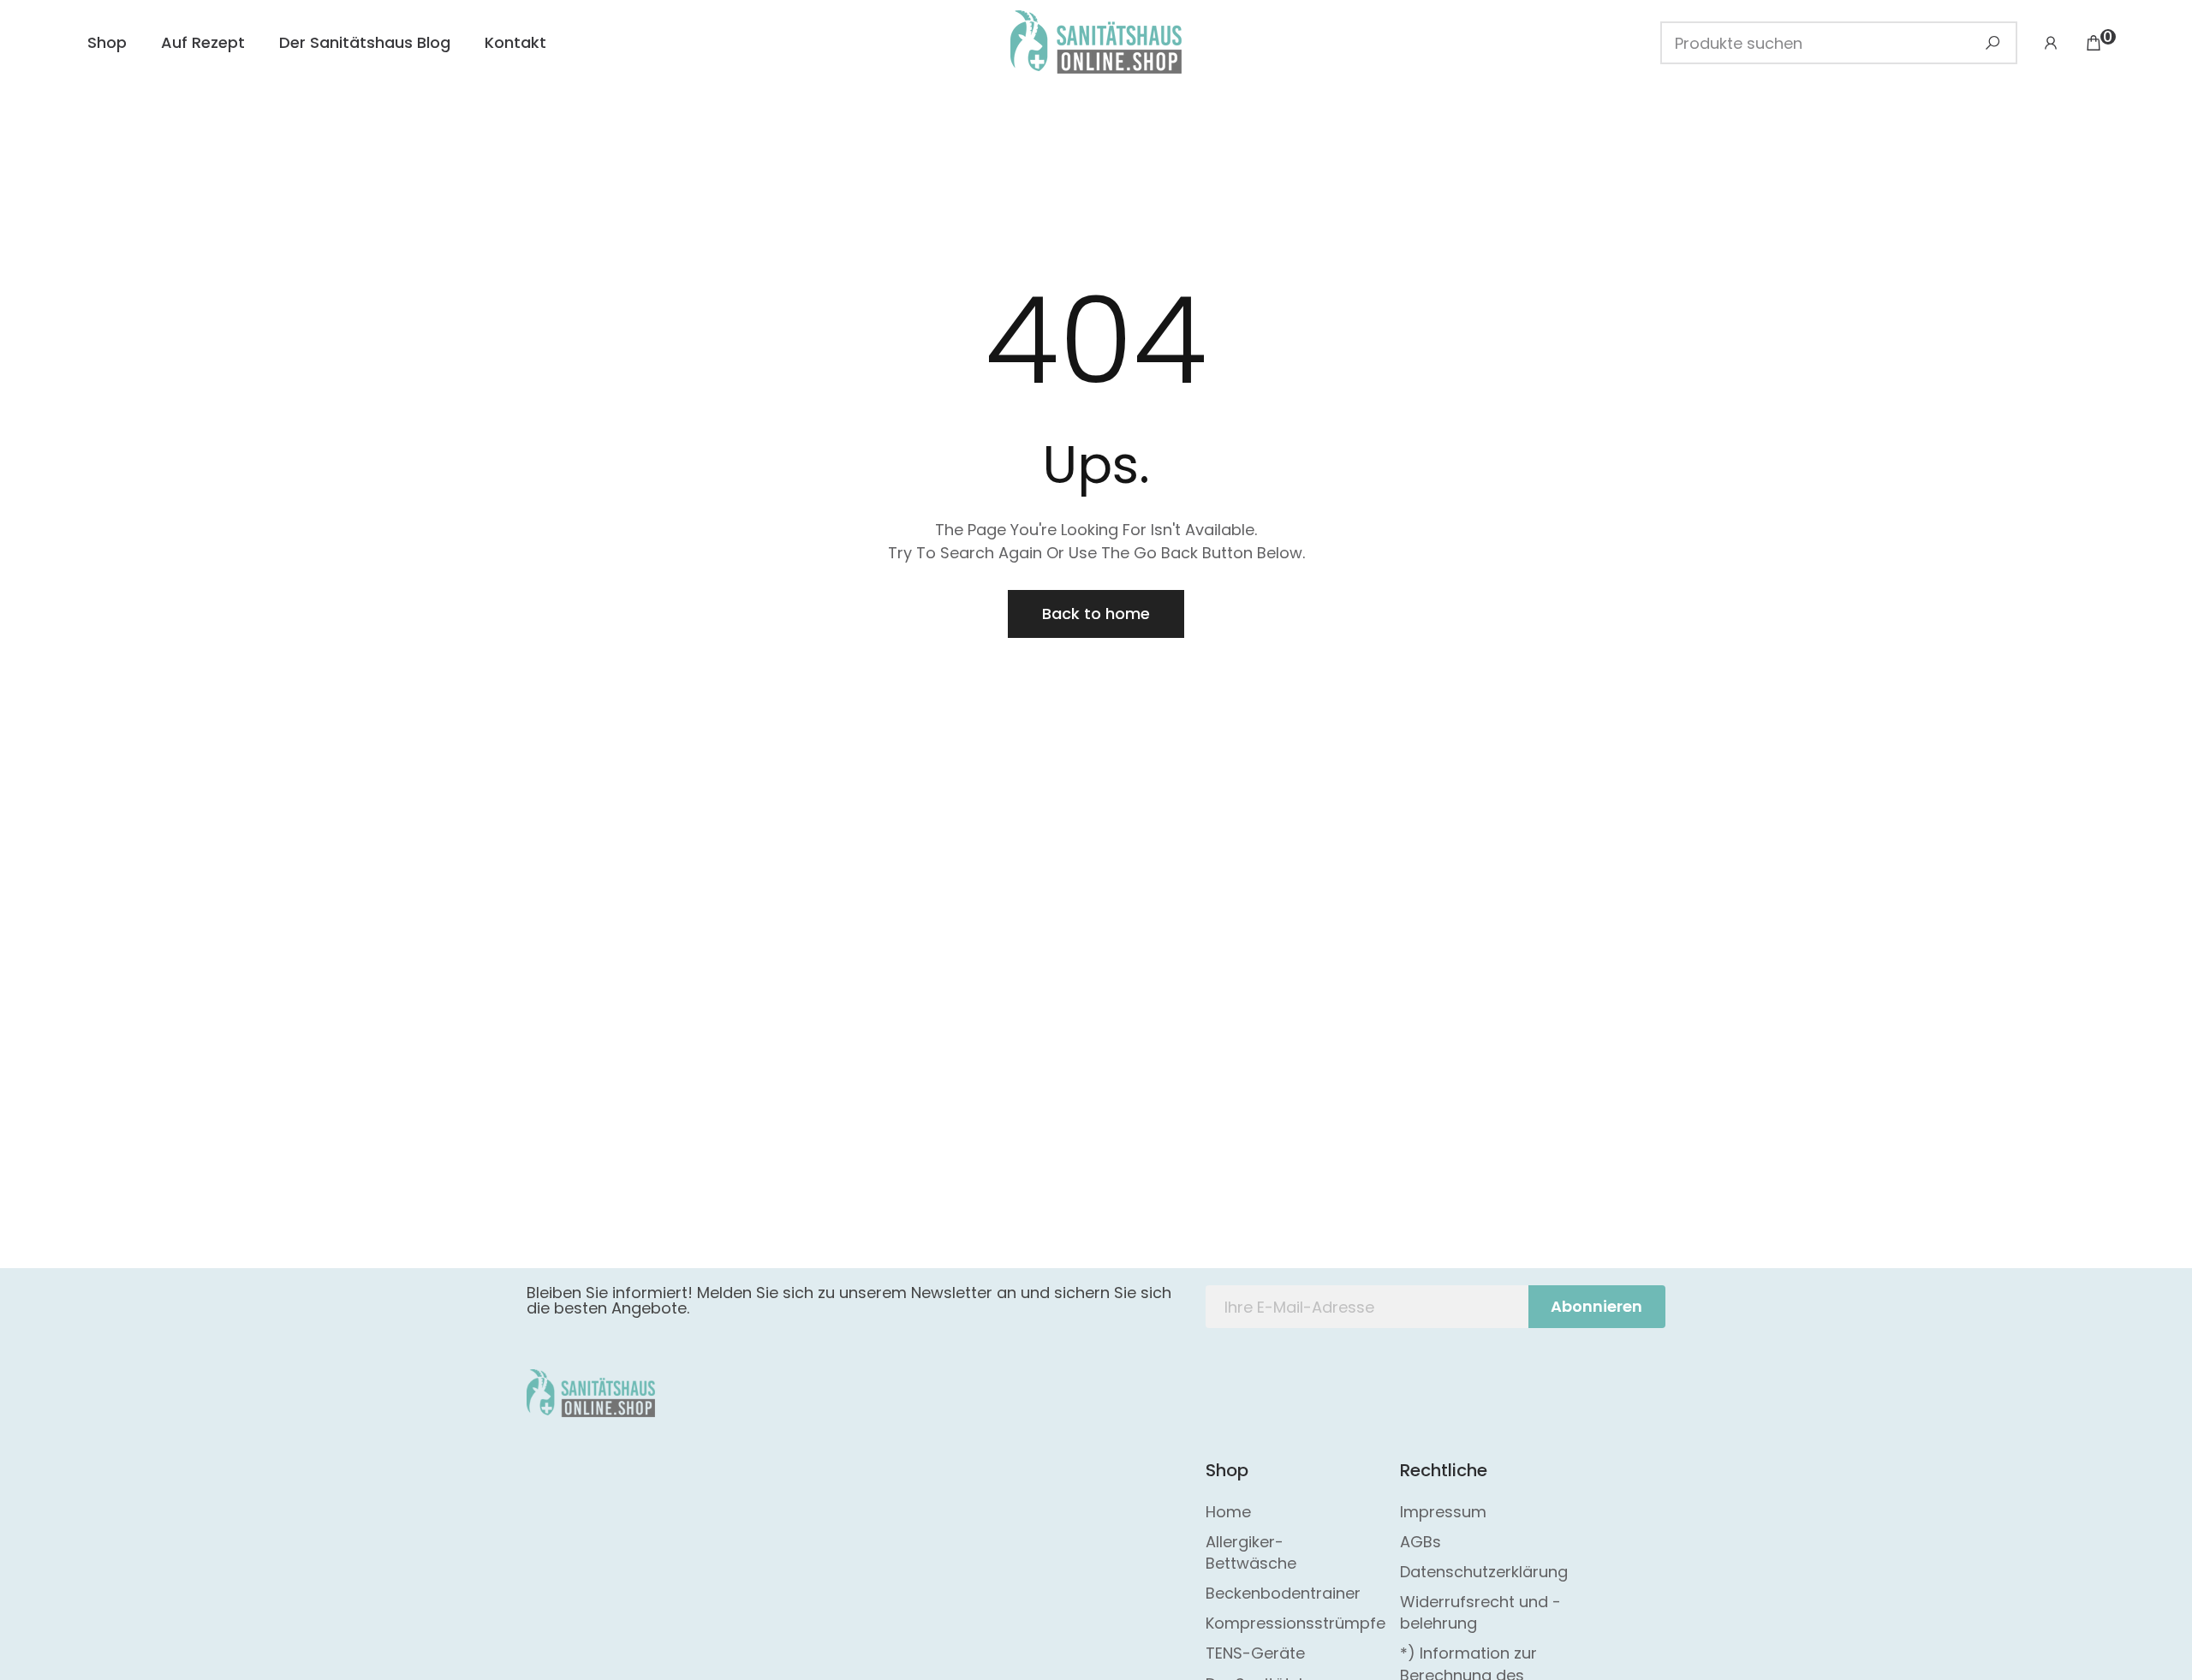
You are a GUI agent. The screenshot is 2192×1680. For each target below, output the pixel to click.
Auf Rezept (203, 42)
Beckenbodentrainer (1283, 1593)
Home (1228, 1512)
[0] (2094, 43)
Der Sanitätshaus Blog (365, 42)
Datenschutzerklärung (1484, 1572)
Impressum (1443, 1512)
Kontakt (515, 42)
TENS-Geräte (1255, 1653)
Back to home (1096, 614)
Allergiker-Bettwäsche (1251, 1552)
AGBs (1421, 1542)
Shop (107, 42)
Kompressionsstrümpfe (1296, 1623)
